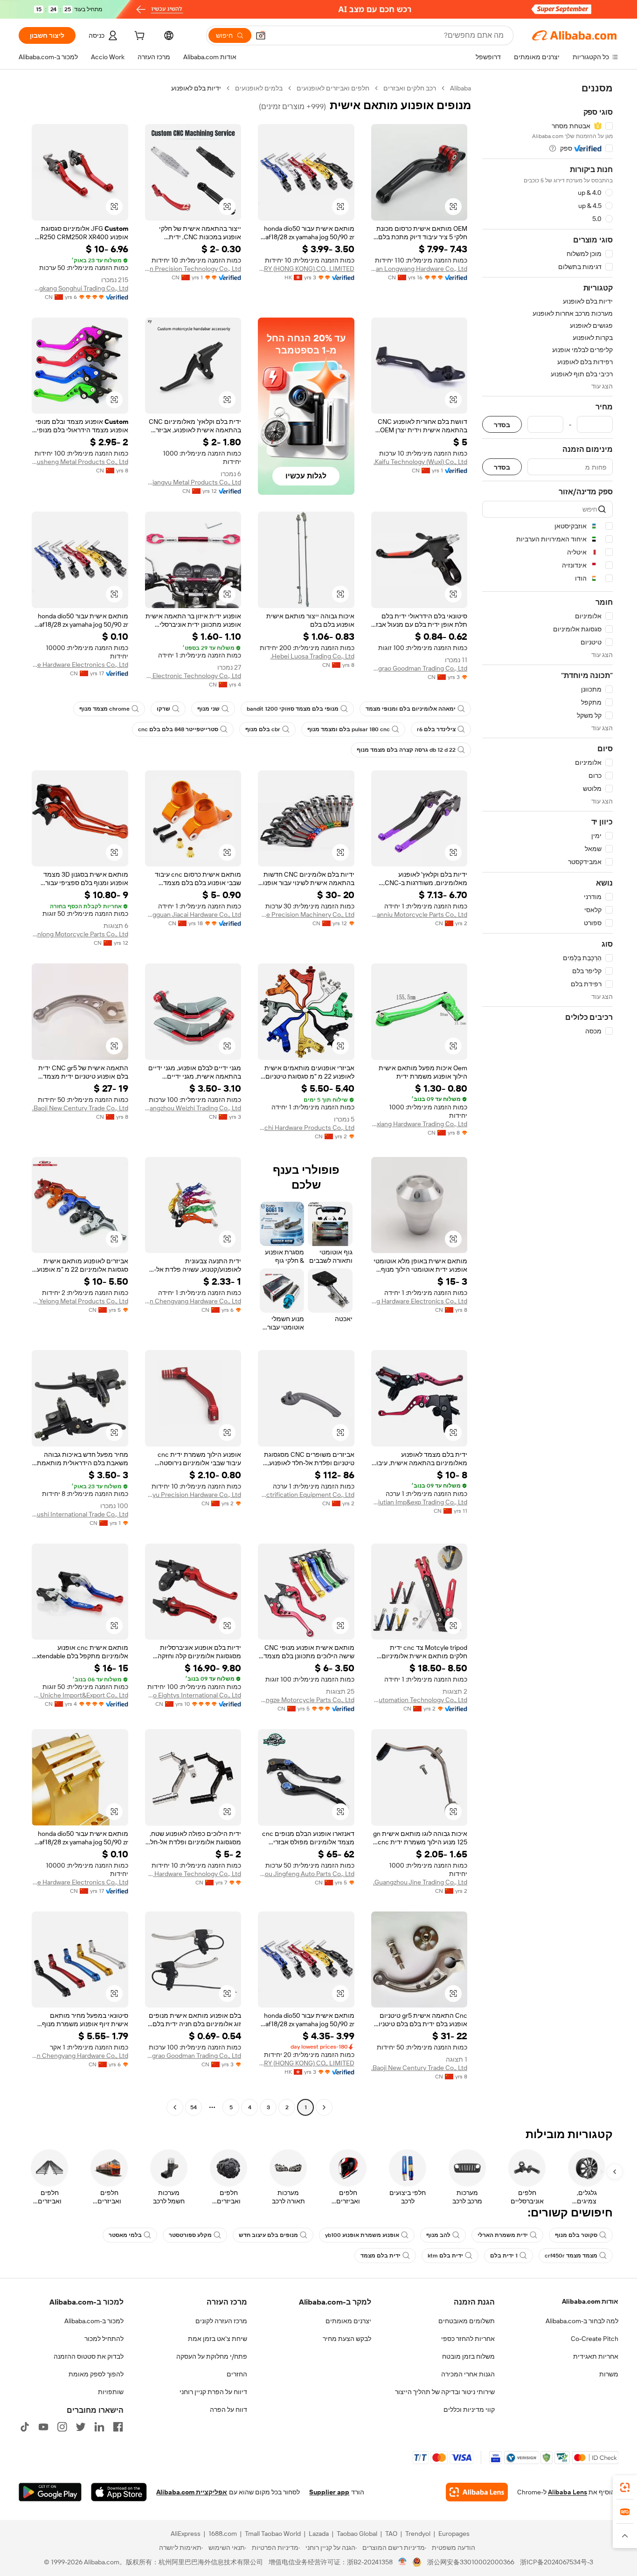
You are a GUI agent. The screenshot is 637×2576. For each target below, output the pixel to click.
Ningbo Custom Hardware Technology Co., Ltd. (193, 1874)
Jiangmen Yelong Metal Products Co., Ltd (80, 1301)
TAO (391, 2534)
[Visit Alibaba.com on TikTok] (25, 2427)
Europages (454, 2534)
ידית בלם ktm (445, 2256)
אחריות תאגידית (596, 2356)
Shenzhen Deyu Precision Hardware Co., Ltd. (193, 1495)
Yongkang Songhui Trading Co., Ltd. (80, 288)
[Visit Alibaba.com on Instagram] (62, 2427)
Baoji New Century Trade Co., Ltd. (80, 1108)
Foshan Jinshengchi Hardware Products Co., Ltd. (306, 1128)
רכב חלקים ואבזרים (410, 88)
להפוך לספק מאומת (96, 2374)
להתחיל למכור (104, 2339)
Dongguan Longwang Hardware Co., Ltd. (419, 269)
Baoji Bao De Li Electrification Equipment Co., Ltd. (306, 1495)
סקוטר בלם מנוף (576, 2235)
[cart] (138, 37)
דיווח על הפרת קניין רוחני (213, 2392)
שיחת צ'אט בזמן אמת (218, 2339)
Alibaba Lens (568, 2492)
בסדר (502, 425)
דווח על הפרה (228, 2410)
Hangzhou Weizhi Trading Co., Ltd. (193, 1108)
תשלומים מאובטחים (467, 2321)
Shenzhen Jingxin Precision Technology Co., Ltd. (193, 269)
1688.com (223, 2534)
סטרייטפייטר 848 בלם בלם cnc (178, 729)
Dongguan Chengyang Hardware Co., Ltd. (193, 1301)
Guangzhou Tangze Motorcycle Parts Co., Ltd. (306, 1700)
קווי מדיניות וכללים (469, 2410)
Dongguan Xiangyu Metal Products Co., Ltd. (193, 482)
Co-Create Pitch (595, 2339)
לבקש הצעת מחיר (347, 2339)
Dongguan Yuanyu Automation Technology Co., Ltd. (419, 1700)
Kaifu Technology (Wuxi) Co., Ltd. (420, 462)
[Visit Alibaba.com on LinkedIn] (99, 2427)
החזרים (237, 2374)
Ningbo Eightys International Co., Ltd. (193, 1695)
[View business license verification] (403, 2562)
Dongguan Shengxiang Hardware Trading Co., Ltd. (419, 1124)
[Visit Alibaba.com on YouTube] (43, 2427)
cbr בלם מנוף (263, 729)
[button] (261, 35)
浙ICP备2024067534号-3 (557, 2562)
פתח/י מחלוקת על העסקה (212, 2356)
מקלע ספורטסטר (190, 2235)
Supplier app (329, 2492)
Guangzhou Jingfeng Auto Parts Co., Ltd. (306, 1874)
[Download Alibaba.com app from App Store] (119, 2492)
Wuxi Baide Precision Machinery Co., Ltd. (306, 914)
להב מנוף (438, 2235)
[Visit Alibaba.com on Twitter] (81, 2427)
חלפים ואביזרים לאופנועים (333, 88)
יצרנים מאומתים (348, 2321)
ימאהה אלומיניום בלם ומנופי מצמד (411, 709)
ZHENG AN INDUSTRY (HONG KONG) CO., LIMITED (306, 269)
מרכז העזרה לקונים (221, 2321)
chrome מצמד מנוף (104, 709)
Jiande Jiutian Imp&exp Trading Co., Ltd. (419, 1502)
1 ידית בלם (504, 2256)
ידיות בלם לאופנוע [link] (196, 88)
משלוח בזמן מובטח (468, 2356)
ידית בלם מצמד (381, 2256)
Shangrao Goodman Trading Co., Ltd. (419, 668)
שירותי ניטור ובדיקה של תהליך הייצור (445, 2392)
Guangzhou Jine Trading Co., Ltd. (420, 1882)
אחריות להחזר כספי (468, 2339)
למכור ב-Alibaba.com (94, 2321)
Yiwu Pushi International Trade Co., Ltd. (80, 1514)
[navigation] (547, 1099)
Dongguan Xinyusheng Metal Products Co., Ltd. (80, 462)
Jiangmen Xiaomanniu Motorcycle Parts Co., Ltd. (419, 914)
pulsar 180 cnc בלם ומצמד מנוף (349, 729)
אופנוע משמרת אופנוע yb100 (362, 2235)
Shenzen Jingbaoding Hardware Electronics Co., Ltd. (419, 1301)
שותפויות (111, 2392)
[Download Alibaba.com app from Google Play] (50, 2492)
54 (194, 2107)
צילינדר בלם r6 (436, 729)
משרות (609, 2374)
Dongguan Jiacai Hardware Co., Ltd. (193, 914)
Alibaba (460, 88)
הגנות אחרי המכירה (468, 2374)
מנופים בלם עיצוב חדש (268, 2235)
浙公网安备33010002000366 (471, 2562)
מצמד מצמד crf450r (571, 2256)
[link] (625, 2487)
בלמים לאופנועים (259, 88)
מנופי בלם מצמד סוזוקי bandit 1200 (293, 709)
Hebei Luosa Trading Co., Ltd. (312, 656)
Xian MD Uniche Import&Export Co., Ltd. (80, 1695)
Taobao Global (357, 2534)
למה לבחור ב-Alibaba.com (582, 2321)
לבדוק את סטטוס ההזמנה (89, 2356)
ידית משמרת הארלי (503, 2235)
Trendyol (418, 2534)
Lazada (319, 2534)
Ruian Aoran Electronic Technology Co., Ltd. (193, 676)
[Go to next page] (175, 2107)
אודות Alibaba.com (590, 2301)
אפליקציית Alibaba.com (192, 2492)
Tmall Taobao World (273, 2534)
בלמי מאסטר (125, 2235)
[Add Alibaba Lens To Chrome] (477, 2492)
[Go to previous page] (324, 2107)
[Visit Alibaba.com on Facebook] (118, 2427)
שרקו (163, 709)
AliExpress (186, 2534)
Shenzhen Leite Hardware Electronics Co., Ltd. (80, 665)
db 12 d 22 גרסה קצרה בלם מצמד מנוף (406, 750)
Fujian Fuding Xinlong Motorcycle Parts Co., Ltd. (80, 934)
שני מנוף (208, 709)
